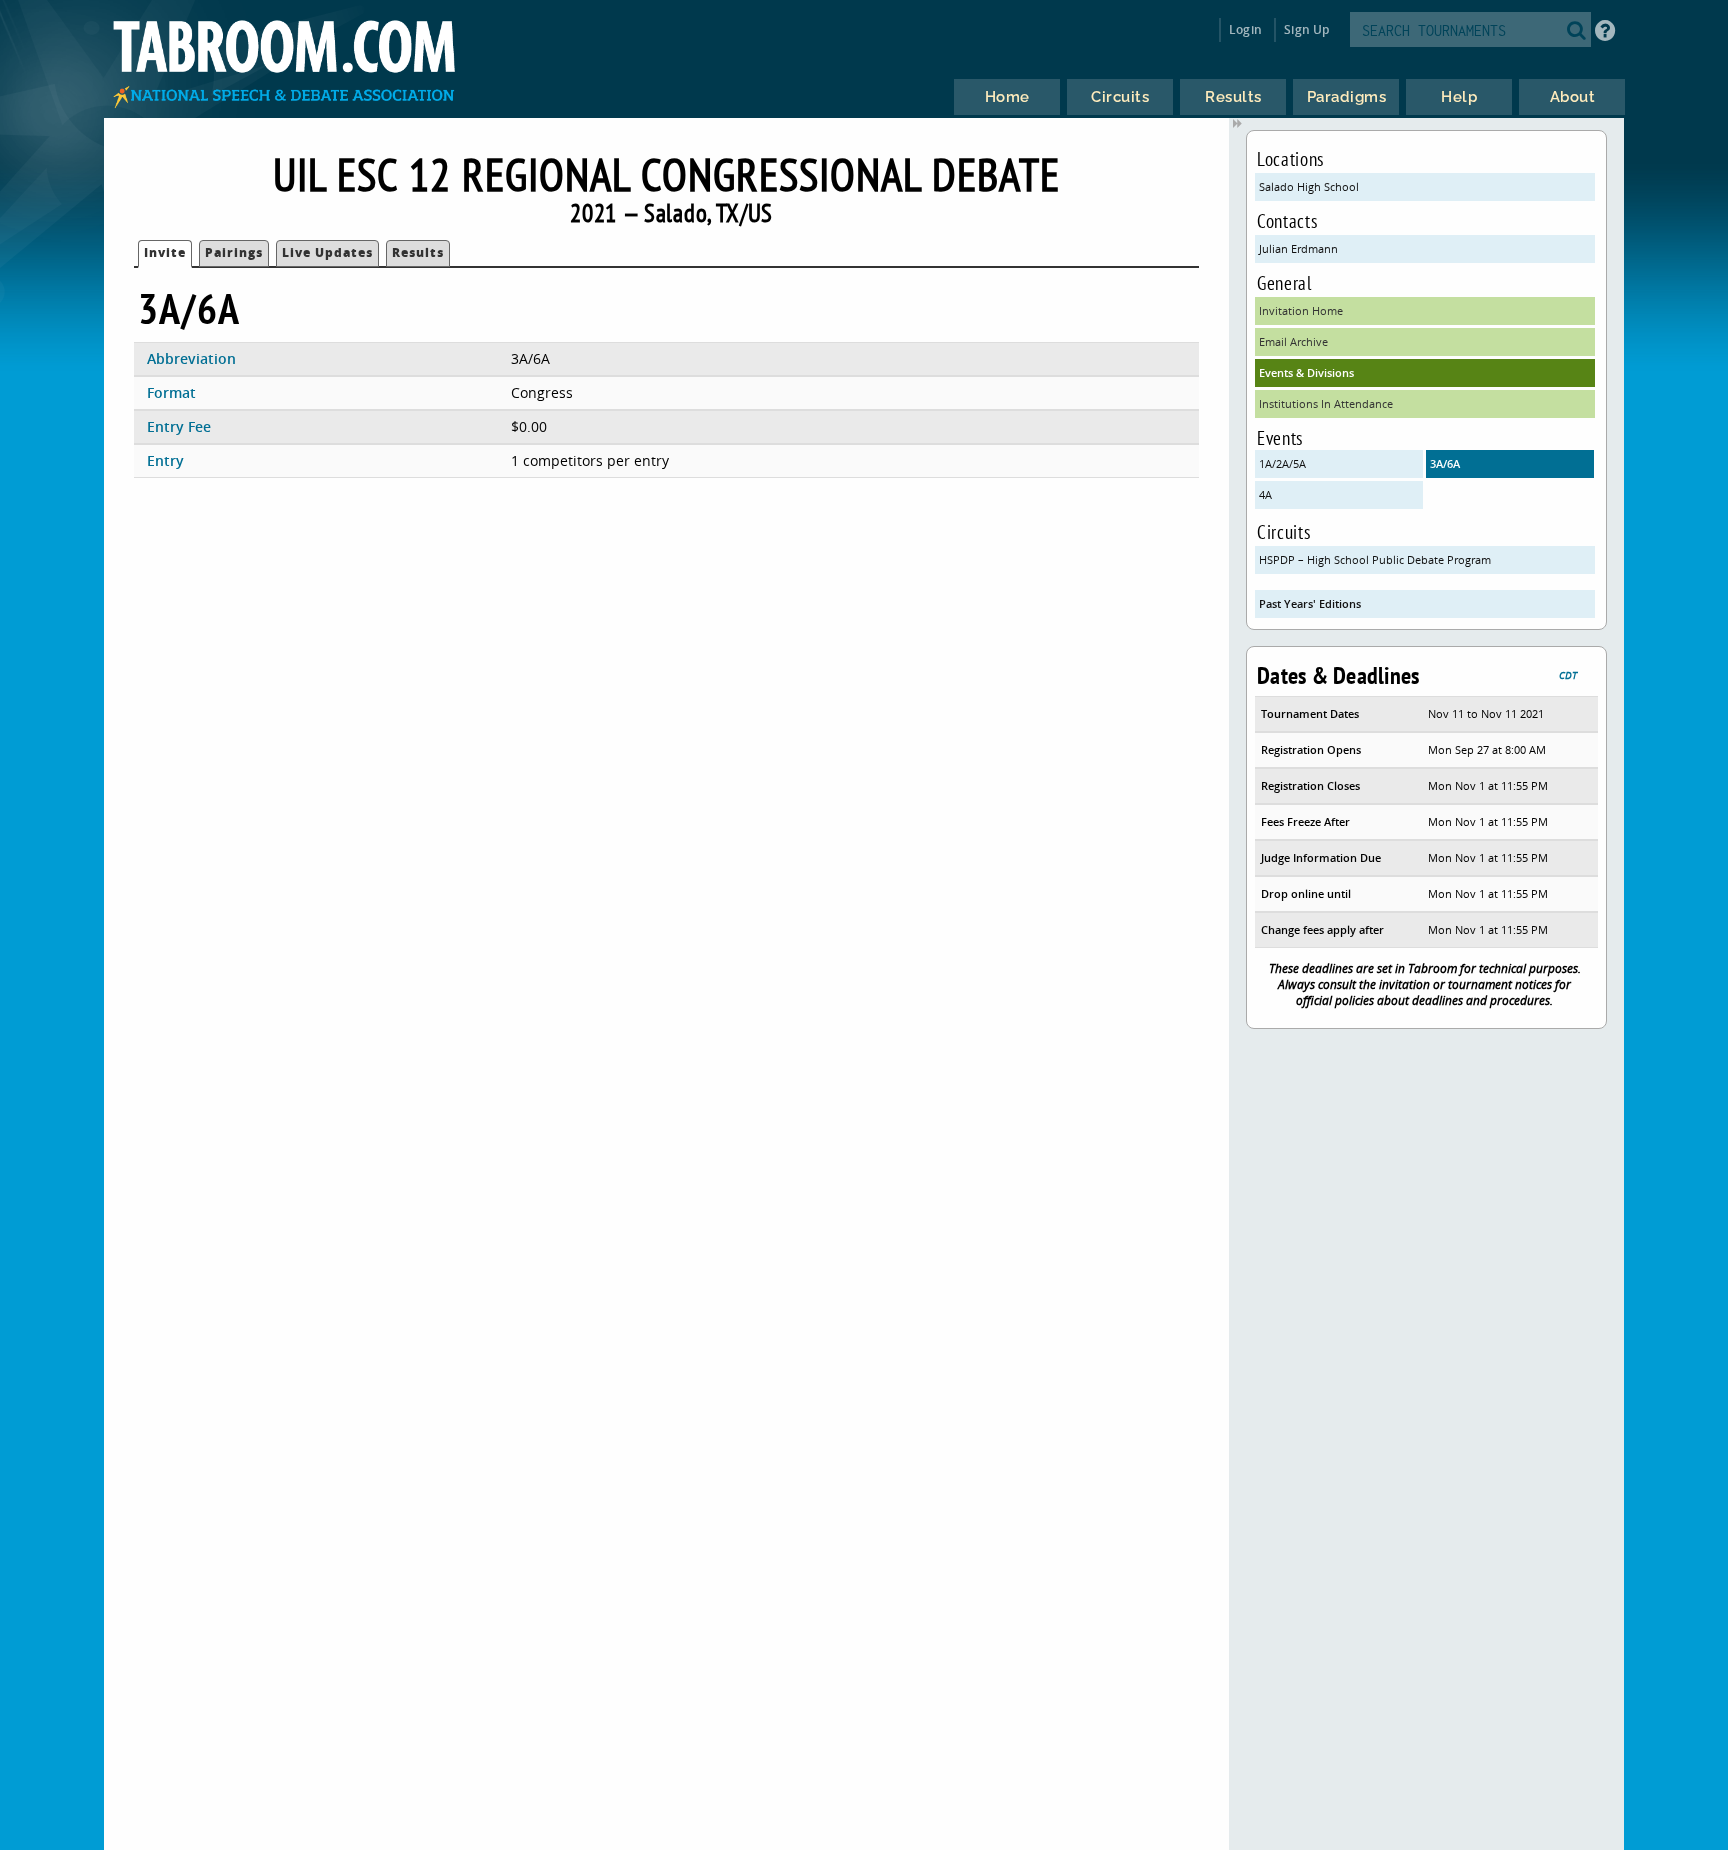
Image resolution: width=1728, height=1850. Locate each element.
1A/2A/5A (1282, 463)
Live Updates (327, 252)
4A (1265, 494)
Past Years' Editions (1310, 603)
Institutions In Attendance (1326, 403)
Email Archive (1293, 341)
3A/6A (1445, 463)
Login (1245, 29)
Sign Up (1306, 29)
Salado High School (1309, 186)
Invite (165, 252)
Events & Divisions (1306, 372)
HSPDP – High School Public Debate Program (1375, 559)
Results (418, 252)
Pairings (234, 252)
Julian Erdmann (1298, 248)
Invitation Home (1301, 310)
